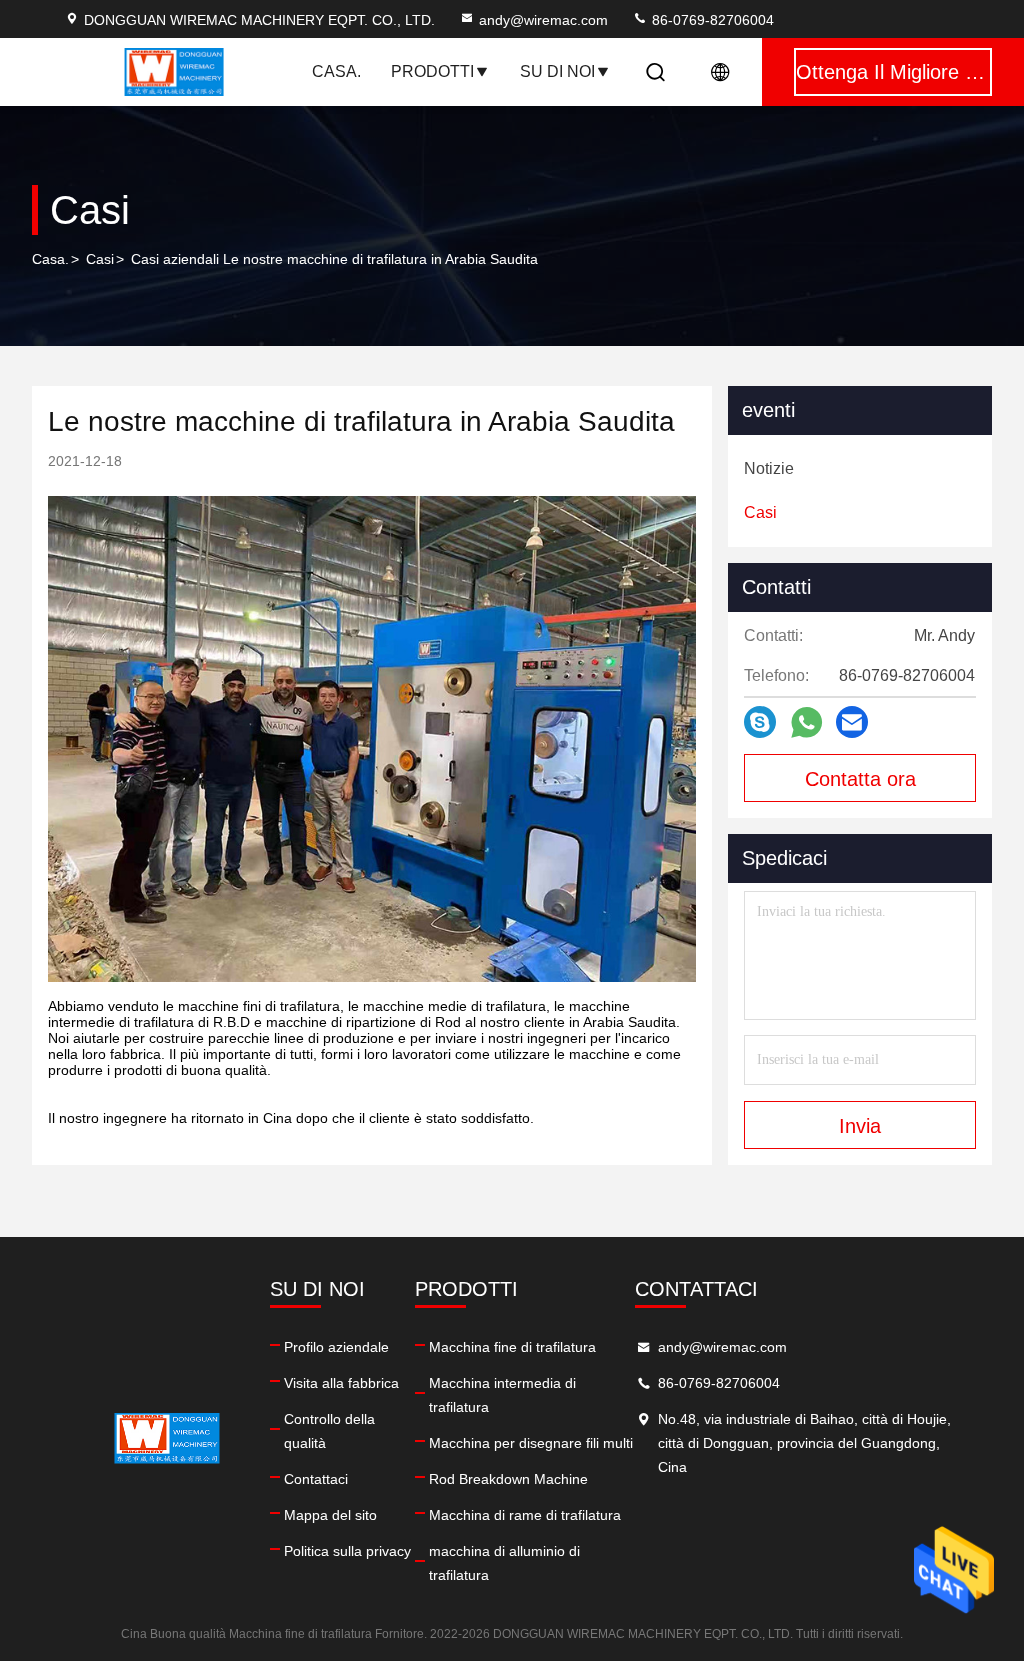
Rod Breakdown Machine (508, 1479)
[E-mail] (852, 722)
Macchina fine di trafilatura (512, 1347)
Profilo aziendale (336, 1347)
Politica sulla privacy (347, 1551)
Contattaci (316, 1479)
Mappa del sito (330, 1515)
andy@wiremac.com (543, 20)
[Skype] (760, 722)
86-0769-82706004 (711, 20)
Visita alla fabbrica (341, 1383)
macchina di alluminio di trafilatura (504, 1563)
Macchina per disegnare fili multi (531, 1443)
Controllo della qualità (329, 1431)
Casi (100, 259)
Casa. (336, 71)
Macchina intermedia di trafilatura (502, 1395)
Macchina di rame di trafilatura (525, 1515)
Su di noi (557, 71)
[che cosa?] (806, 722)
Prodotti (432, 71)
